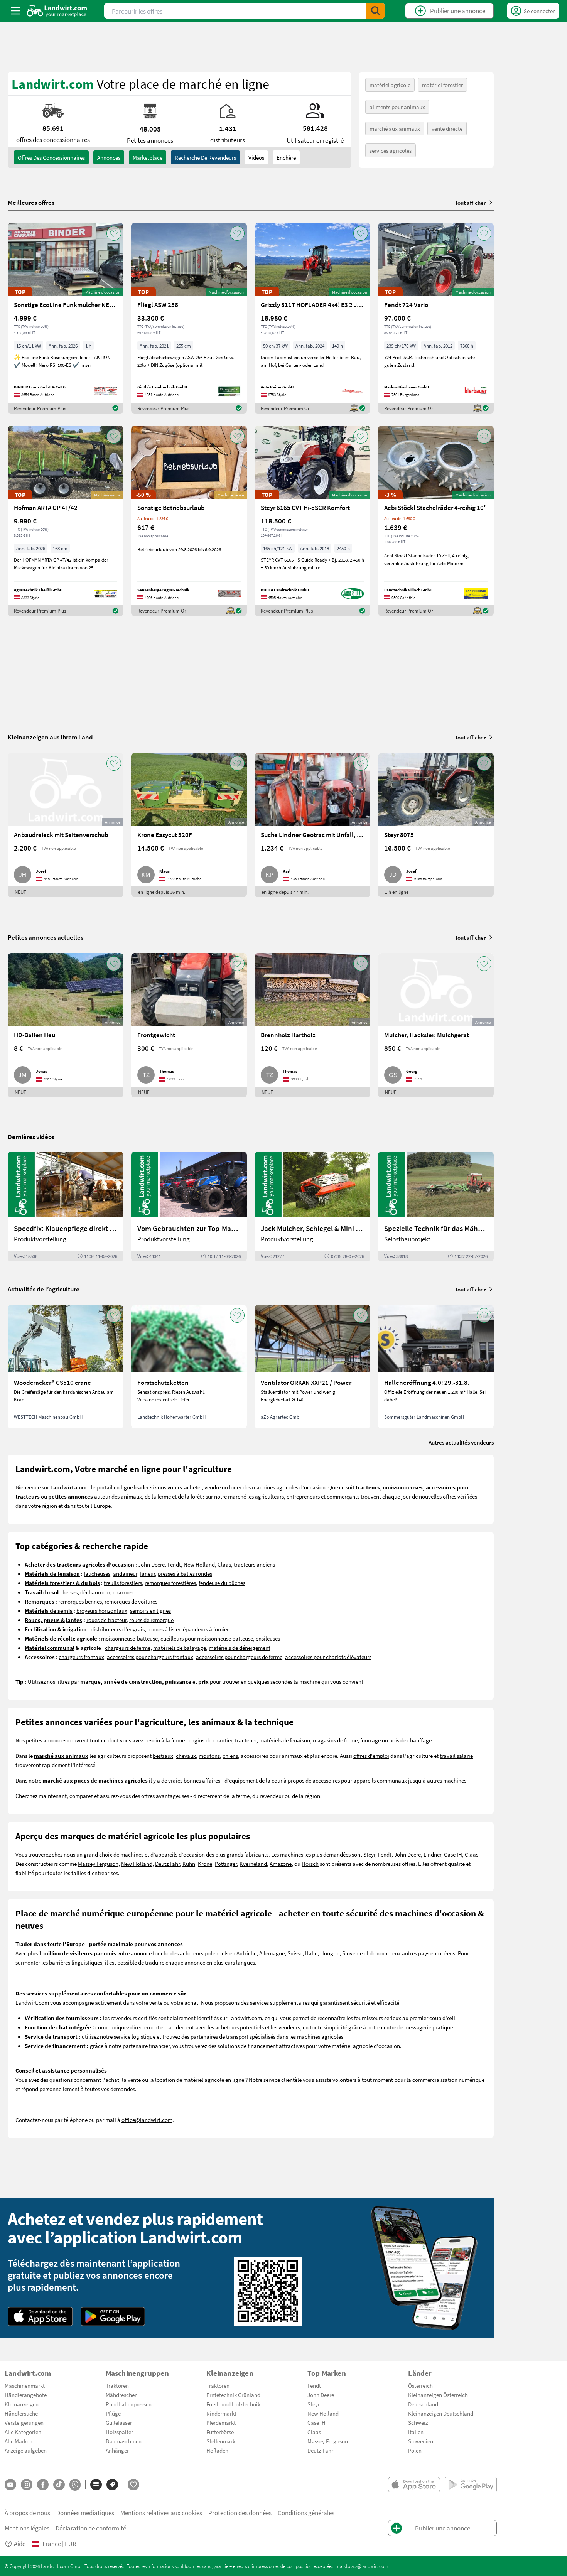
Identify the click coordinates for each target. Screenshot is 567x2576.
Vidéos (256, 157)
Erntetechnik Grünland (233, 2395)
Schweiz (418, 2422)
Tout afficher (470, 203)
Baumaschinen (124, 2441)
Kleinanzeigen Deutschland (441, 2413)
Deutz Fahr (167, 1864)
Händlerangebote (26, 2395)
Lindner (432, 1854)
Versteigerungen (24, 2422)
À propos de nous (27, 2513)
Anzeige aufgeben (26, 2450)
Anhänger (117, 2450)
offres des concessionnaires (51, 157)
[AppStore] (40, 2316)
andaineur (125, 1573)
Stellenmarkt (222, 2441)
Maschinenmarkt (25, 2385)
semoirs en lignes (150, 1610)
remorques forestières (170, 1583)
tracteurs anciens (254, 1564)
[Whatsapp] (75, 2485)
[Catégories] (96, 2485)
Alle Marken (19, 2441)
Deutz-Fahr (320, 2450)
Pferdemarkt (221, 2422)
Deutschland (423, 2404)
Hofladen (217, 2450)
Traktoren (117, 2385)
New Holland (199, 1564)
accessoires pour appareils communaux (360, 1780)
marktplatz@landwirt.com (362, 2566)
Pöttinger (226, 1864)
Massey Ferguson (98, 1864)
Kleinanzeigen (22, 2404)
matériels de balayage (180, 1648)
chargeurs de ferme (128, 1648)
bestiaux (163, 1756)
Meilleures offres (31, 203)
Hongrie (330, 1953)
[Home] (57, 11)
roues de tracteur (106, 1620)
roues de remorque (151, 1620)
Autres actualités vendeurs (461, 1442)
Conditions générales (306, 2513)
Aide (20, 2543)
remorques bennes (80, 1601)
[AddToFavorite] (114, 233)
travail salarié (456, 1756)
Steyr (369, 1854)
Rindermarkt (221, 2413)
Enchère (286, 157)
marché (237, 1496)
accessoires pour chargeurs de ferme (239, 1657)
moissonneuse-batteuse (129, 1638)
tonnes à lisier (164, 1629)
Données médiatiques (85, 2513)
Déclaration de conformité (91, 2528)
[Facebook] (43, 2485)
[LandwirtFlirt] (133, 2485)
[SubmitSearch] (376, 11)
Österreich (420, 2385)
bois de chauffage (410, 1740)
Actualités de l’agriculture (44, 1289)
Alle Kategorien (23, 2432)
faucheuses (97, 1573)
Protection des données (240, 2513)
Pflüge (113, 2413)
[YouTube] (10, 2485)
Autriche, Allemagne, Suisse (269, 1953)
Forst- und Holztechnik (233, 2404)
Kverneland (253, 1864)
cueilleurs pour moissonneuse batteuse (207, 1638)
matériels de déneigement (240, 1648)
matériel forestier (442, 85)
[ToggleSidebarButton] (15, 11)
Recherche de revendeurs (205, 157)
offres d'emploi (371, 1756)
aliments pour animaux (397, 107)
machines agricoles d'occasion (289, 1487)
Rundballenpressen (129, 2404)
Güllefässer (119, 2422)
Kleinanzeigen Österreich (438, 2395)
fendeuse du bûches (222, 1583)
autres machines (447, 1780)
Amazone (281, 1864)
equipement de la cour (256, 1780)
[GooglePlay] (113, 2316)
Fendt (174, 1564)
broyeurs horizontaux (102, 1610)
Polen (415, 2450)
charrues (123, 1592)
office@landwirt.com (147, 2120)
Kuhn (189, 1864)
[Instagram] (27, 2485)
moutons (209, 1756)
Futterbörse (220, 2432)
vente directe (447, 128)
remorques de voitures (131, 1601)
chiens (230, 1756)
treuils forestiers (123, 1583)
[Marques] (112, 2485)
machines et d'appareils (149, 1854)
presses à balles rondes (185, 1573)
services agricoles (391, 150)
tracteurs (246, 1740)
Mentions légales (27, 2528)
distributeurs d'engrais (118, 1629)
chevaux (186, 1756)
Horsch (310, 1864)
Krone (205, 1864)
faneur (148, 1573)
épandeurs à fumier (206, 1629)
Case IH (453, 1854)
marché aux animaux (395, 128)
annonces (109, 157)
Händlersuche (21, 2413)
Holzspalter (119, 2432)
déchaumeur (95, 1592)
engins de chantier (210, 1740)
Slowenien (421, 2441)
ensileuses (268, 1638)
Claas (224, 1564)
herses (70, 1592)
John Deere (151, 1564)
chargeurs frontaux (81, 1657)
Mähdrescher (121, 2395)
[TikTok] (59, 2485)
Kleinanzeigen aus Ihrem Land (50, 737)
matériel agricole (390, 85)
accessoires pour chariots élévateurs (328, 1657)
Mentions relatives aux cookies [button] (161, 2513)
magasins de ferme (335, 1740)
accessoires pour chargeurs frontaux (150, 1657)
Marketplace (148, 157)
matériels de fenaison (285, 1740)
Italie (311, 1953)
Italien (416, 2432)
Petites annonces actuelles (46, 937)
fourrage (370, 1740)
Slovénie (352, 1953)
